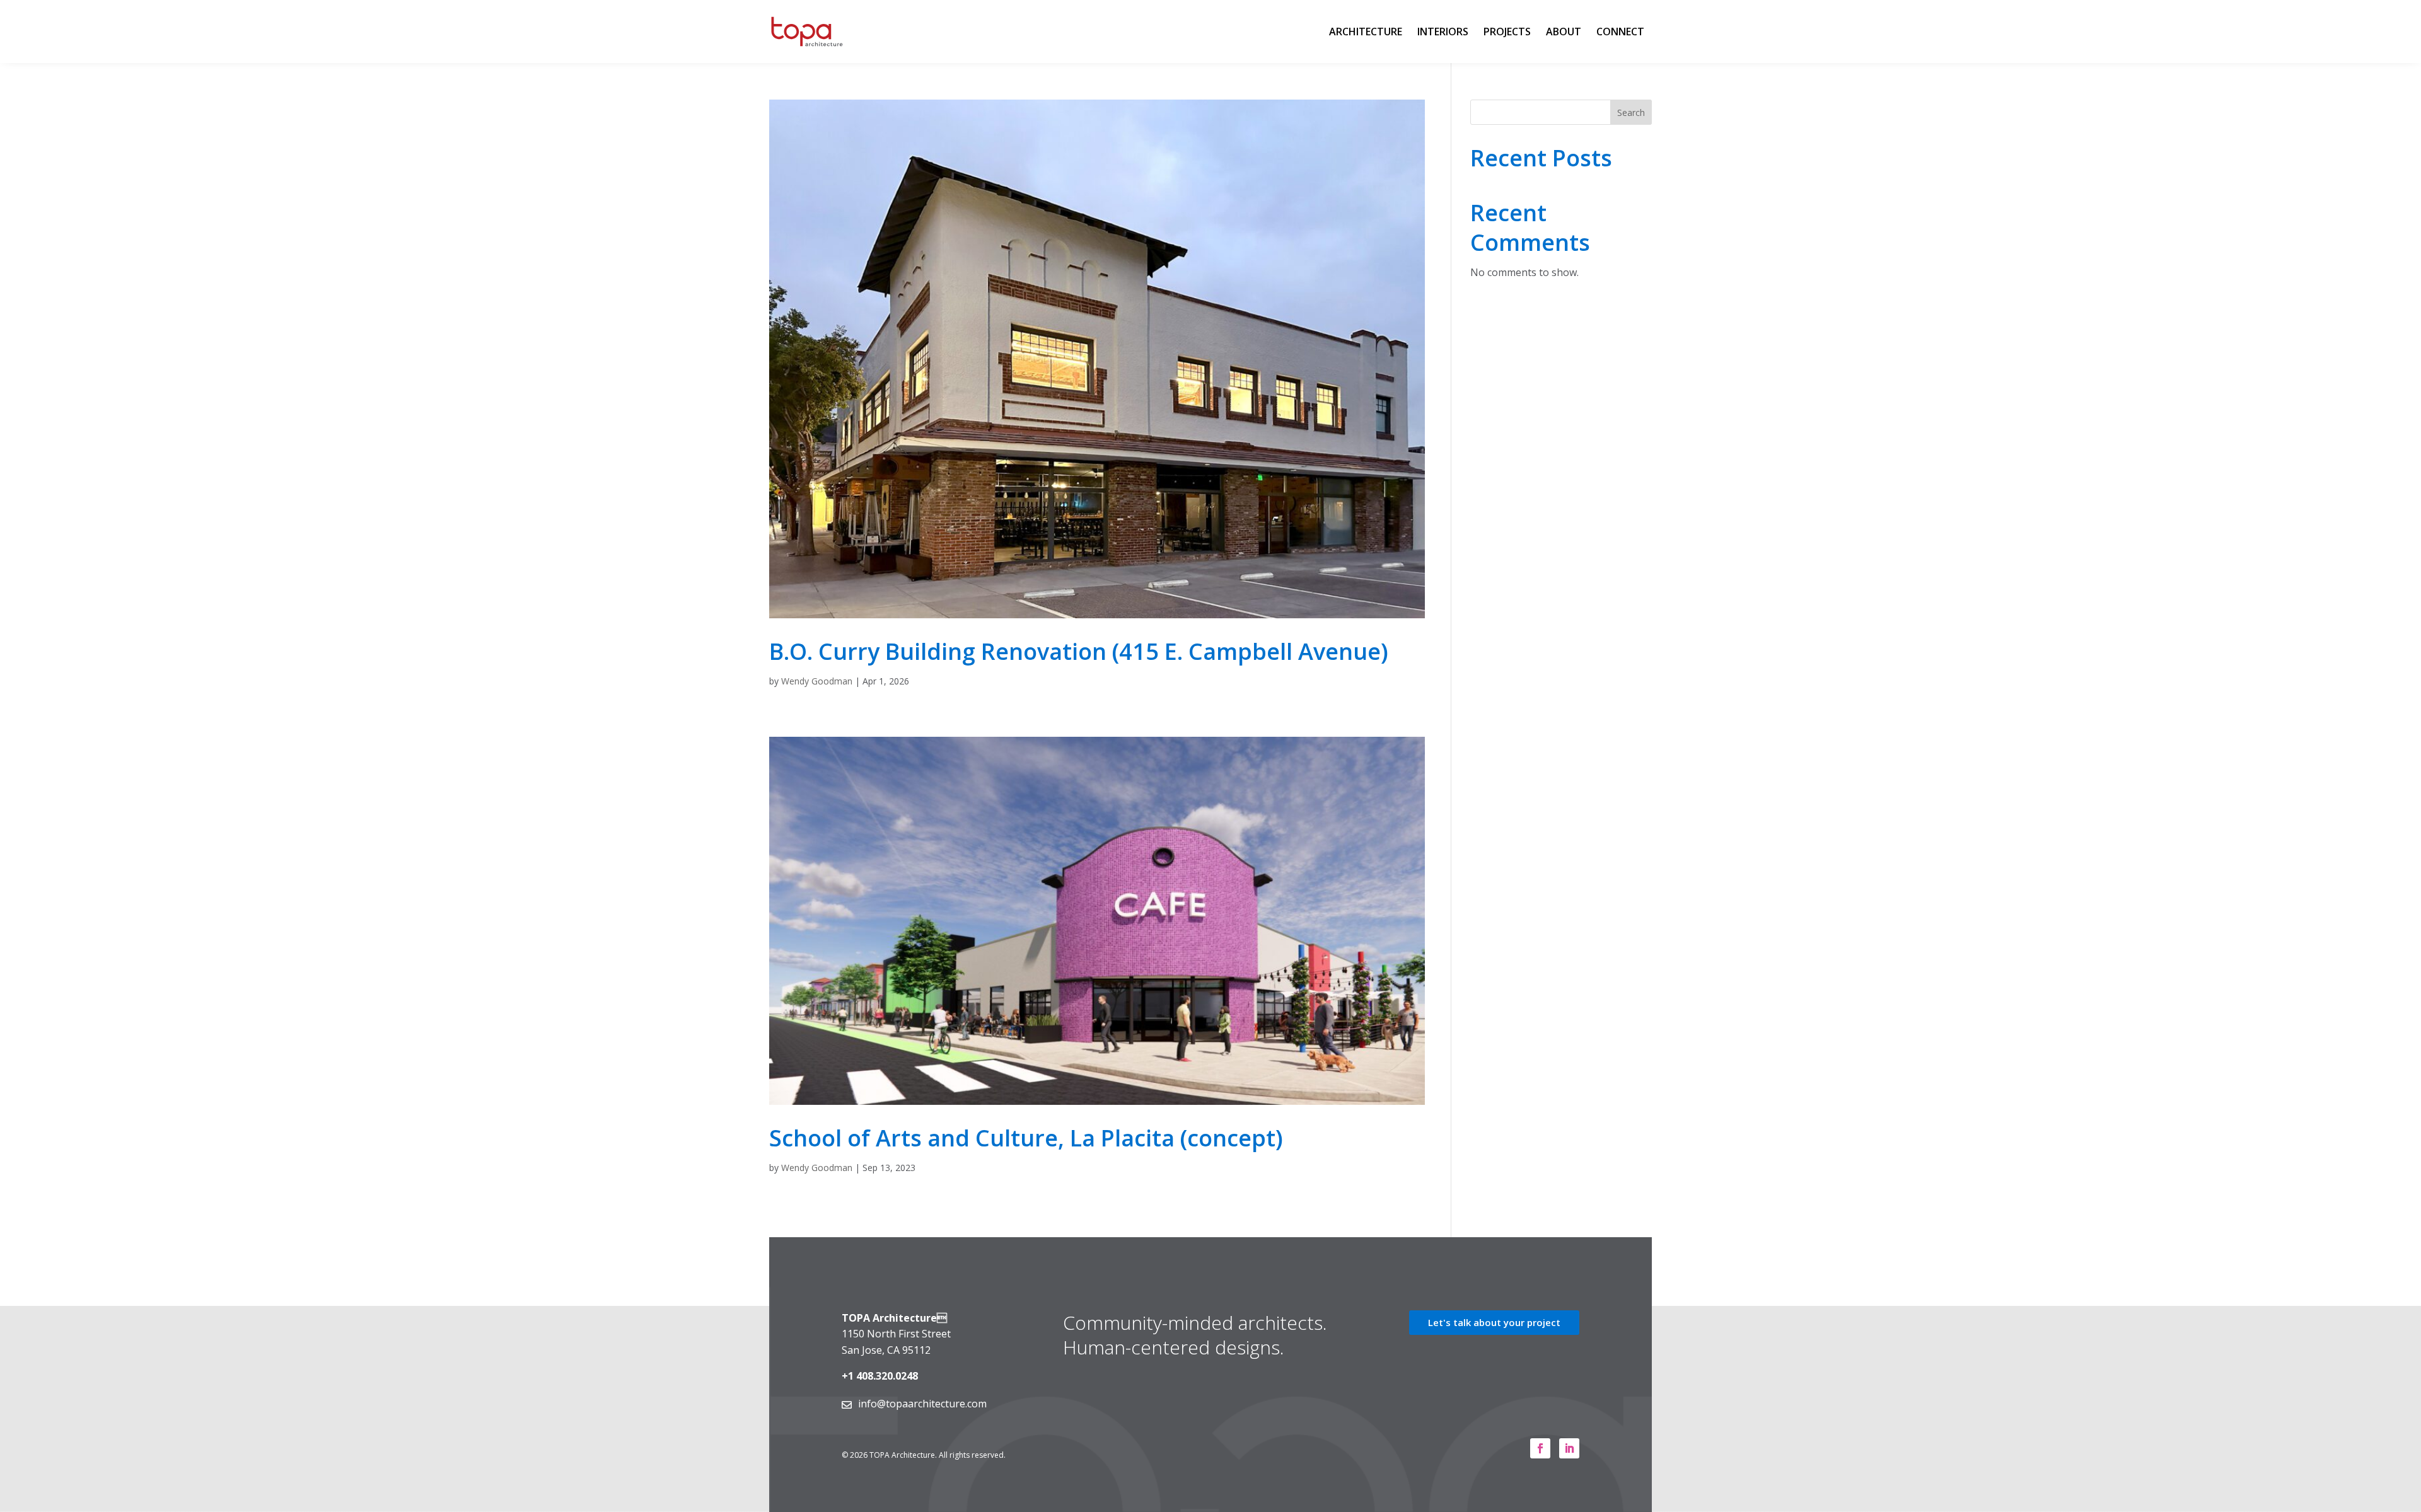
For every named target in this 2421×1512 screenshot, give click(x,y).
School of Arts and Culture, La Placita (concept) (1026, 1138)
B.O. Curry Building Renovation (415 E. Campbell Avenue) (1079, 651)
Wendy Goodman (817, 681)
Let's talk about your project (1494, 1322)
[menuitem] (1366, 32)
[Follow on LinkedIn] (1569, 1448)
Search (1631, 113)
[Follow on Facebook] (1540, 1448)
